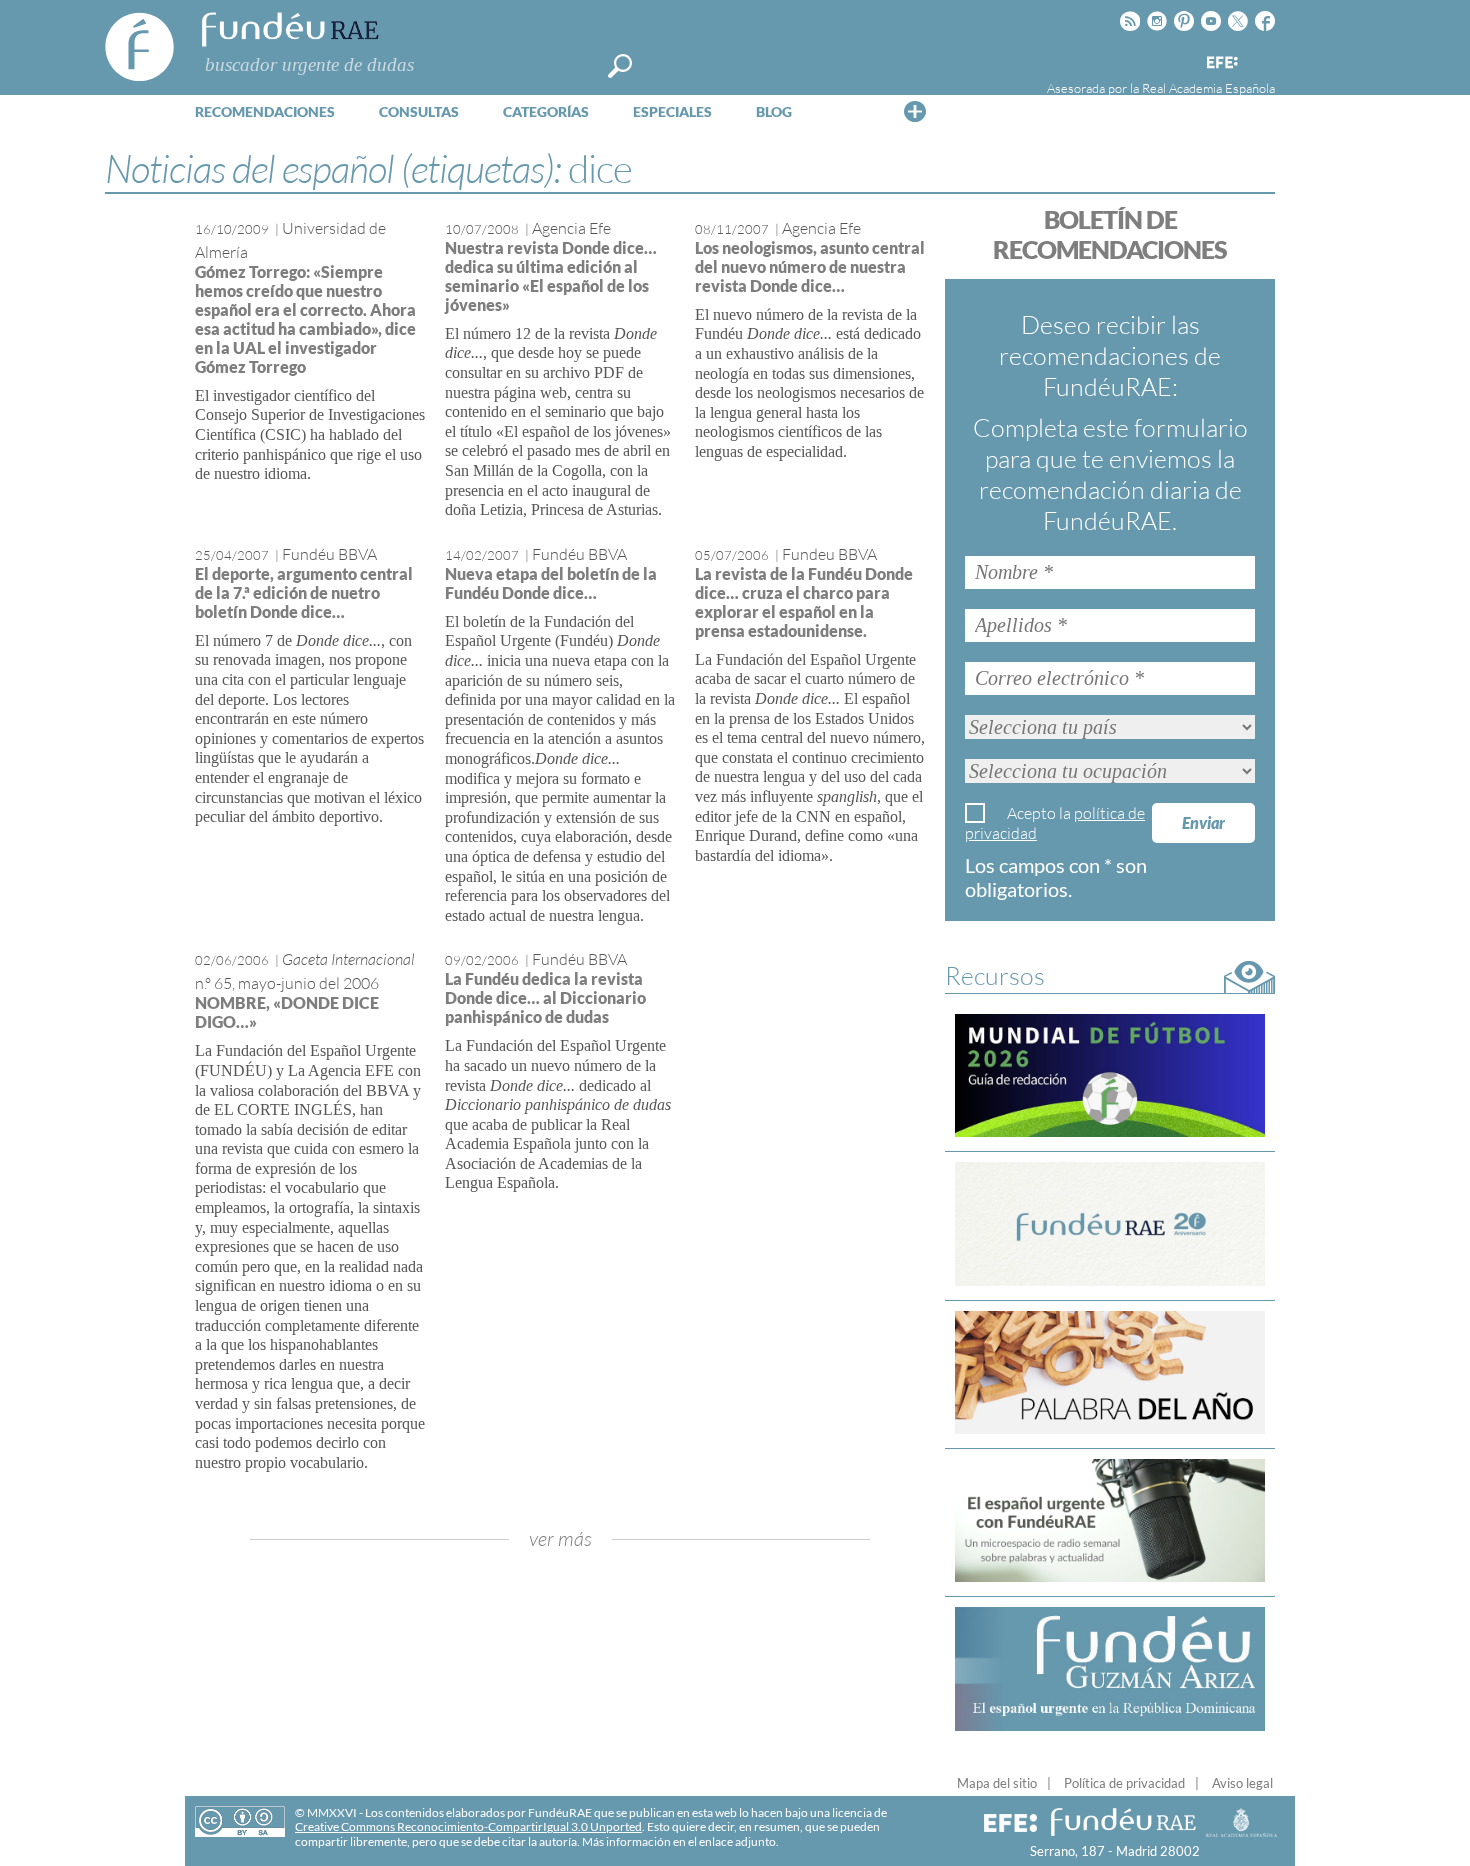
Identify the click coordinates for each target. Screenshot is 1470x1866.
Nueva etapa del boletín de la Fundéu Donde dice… (551, 583)
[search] (620, 66)
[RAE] (1262, 59)
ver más (560, 1538)
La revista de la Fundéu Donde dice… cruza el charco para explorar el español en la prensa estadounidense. (804, 602)
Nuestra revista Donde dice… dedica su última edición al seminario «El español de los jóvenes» (551, 276)
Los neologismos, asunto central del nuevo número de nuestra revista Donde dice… (810, 266)
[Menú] (915, 111)
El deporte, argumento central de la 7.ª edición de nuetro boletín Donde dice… (304, 592)
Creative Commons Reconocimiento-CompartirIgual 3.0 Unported (468, 1826)
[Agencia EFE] (1221, 63)
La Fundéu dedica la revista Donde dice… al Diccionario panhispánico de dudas (545, 997)
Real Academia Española (1208, 88)
